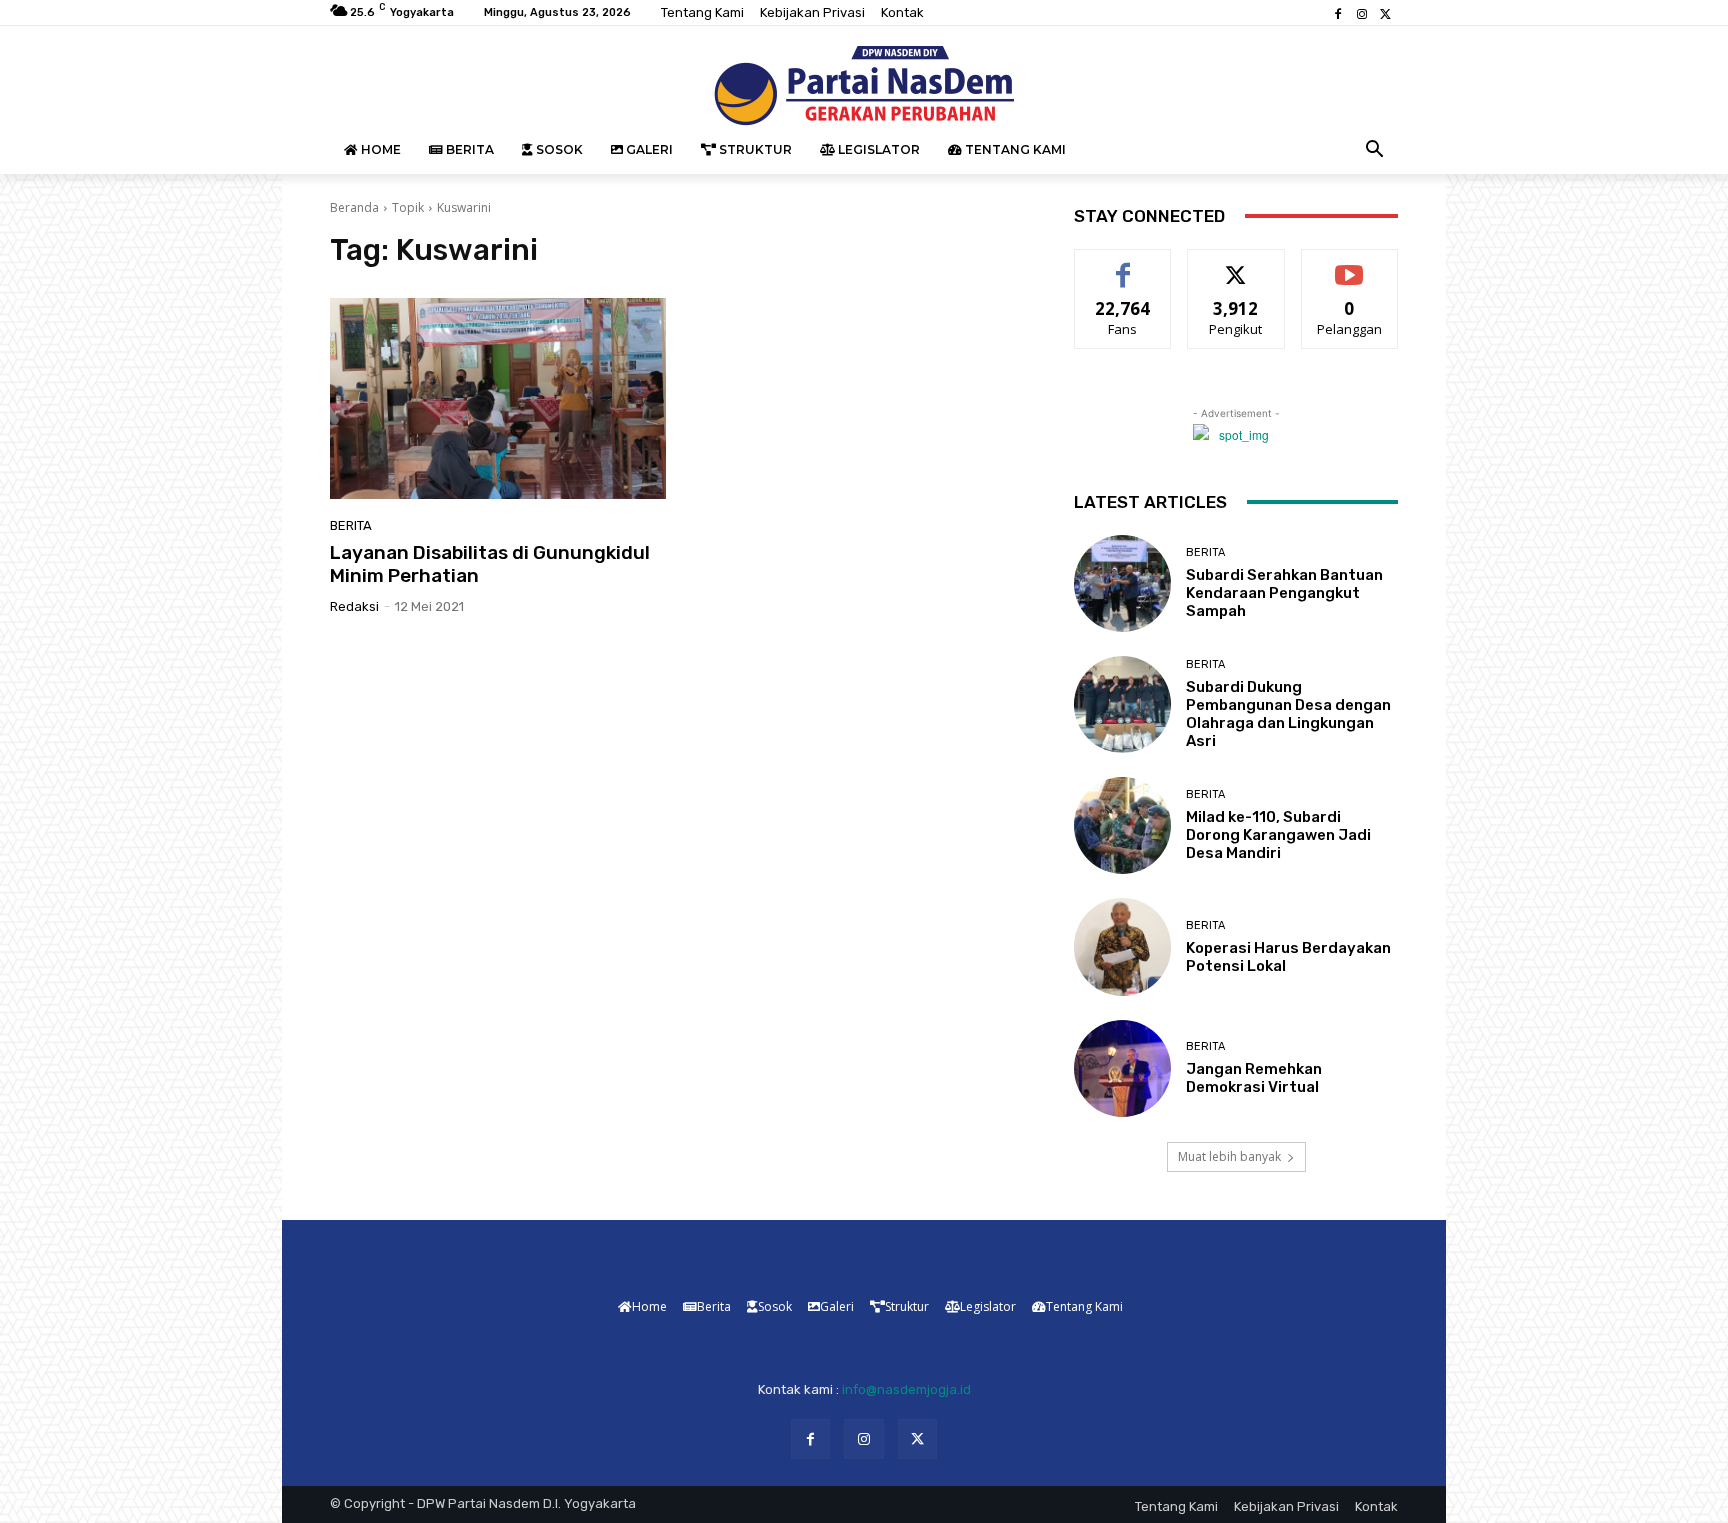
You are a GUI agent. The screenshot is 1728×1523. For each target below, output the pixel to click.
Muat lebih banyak (1229, 1156)
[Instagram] (1362, 13)
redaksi (354, 606)
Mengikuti (1236, 264)
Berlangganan (1351, 264)
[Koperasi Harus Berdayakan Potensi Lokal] (1122, 946)
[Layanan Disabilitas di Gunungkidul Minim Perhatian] (498, 399)
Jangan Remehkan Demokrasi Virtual (1254, 1078)
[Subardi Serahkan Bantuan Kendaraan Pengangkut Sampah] (1122, 583)
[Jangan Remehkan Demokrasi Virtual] (1122, 1068)
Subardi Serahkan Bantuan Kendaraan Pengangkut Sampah (1284, 593)
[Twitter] (1386, 13)
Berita (351, 525)
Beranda (354, 207)
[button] (1375, 150)
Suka (1123, 264)
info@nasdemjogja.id (906, 1389)
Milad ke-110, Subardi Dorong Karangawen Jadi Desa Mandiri (1278, 835)
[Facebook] (1338, 13)
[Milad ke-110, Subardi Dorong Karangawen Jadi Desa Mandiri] (1122, 825)
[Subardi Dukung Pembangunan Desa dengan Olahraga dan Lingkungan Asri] (1122, 704)
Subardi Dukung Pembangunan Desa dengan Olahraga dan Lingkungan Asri (1288, 714)
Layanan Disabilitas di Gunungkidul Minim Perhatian (490, 564)
